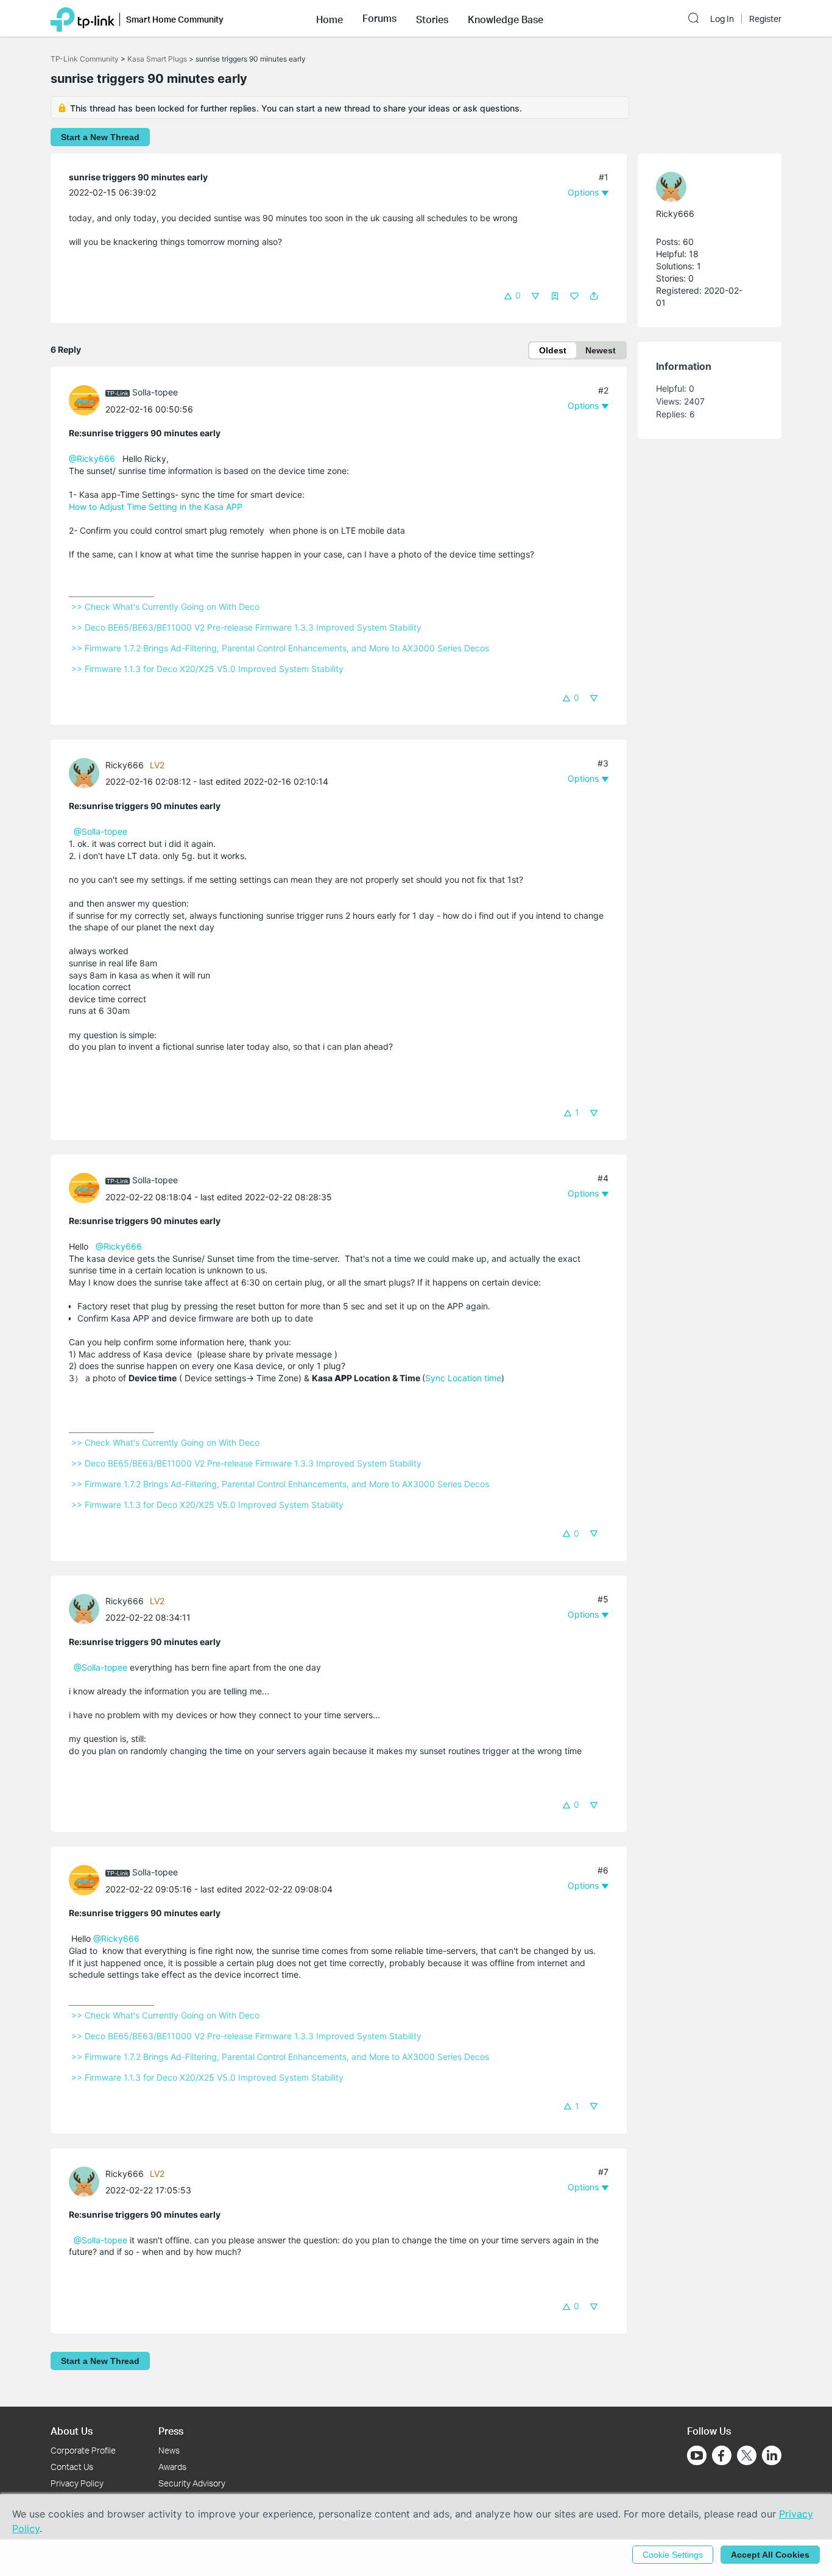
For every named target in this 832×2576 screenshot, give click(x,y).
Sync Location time (463, 1378)
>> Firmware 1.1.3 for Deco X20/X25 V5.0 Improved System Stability (207, 669)
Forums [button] (379, 18)
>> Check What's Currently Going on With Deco (165, 607)
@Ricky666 (92, 458)
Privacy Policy (77, 2483)
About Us (72, 2431)
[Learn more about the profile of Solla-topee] (87, 399)
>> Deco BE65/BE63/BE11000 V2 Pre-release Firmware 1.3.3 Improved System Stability (246, 627)
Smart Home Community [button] (175, 19)
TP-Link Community (85, 59)
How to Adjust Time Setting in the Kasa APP (156, 507)
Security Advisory (192, 2483)
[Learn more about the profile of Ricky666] (87, 772)
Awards (172, 2467)
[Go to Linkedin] (772, 2455)
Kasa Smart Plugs (157, 59)
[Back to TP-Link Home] (83, 18)
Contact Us (72, 2467)
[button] (330, 18)
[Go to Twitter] (747, 2457)
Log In (722, 19)
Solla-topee (155, 392)
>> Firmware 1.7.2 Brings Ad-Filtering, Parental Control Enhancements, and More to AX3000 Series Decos (280, 648)
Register (765, 19)
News (169, 2450)
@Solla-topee (100, 831)
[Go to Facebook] (722, 2455)
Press (171, 2431)
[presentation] (84, 400)
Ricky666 (125, 765)
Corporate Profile (83, 2450)
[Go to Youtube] (697, 2455)
